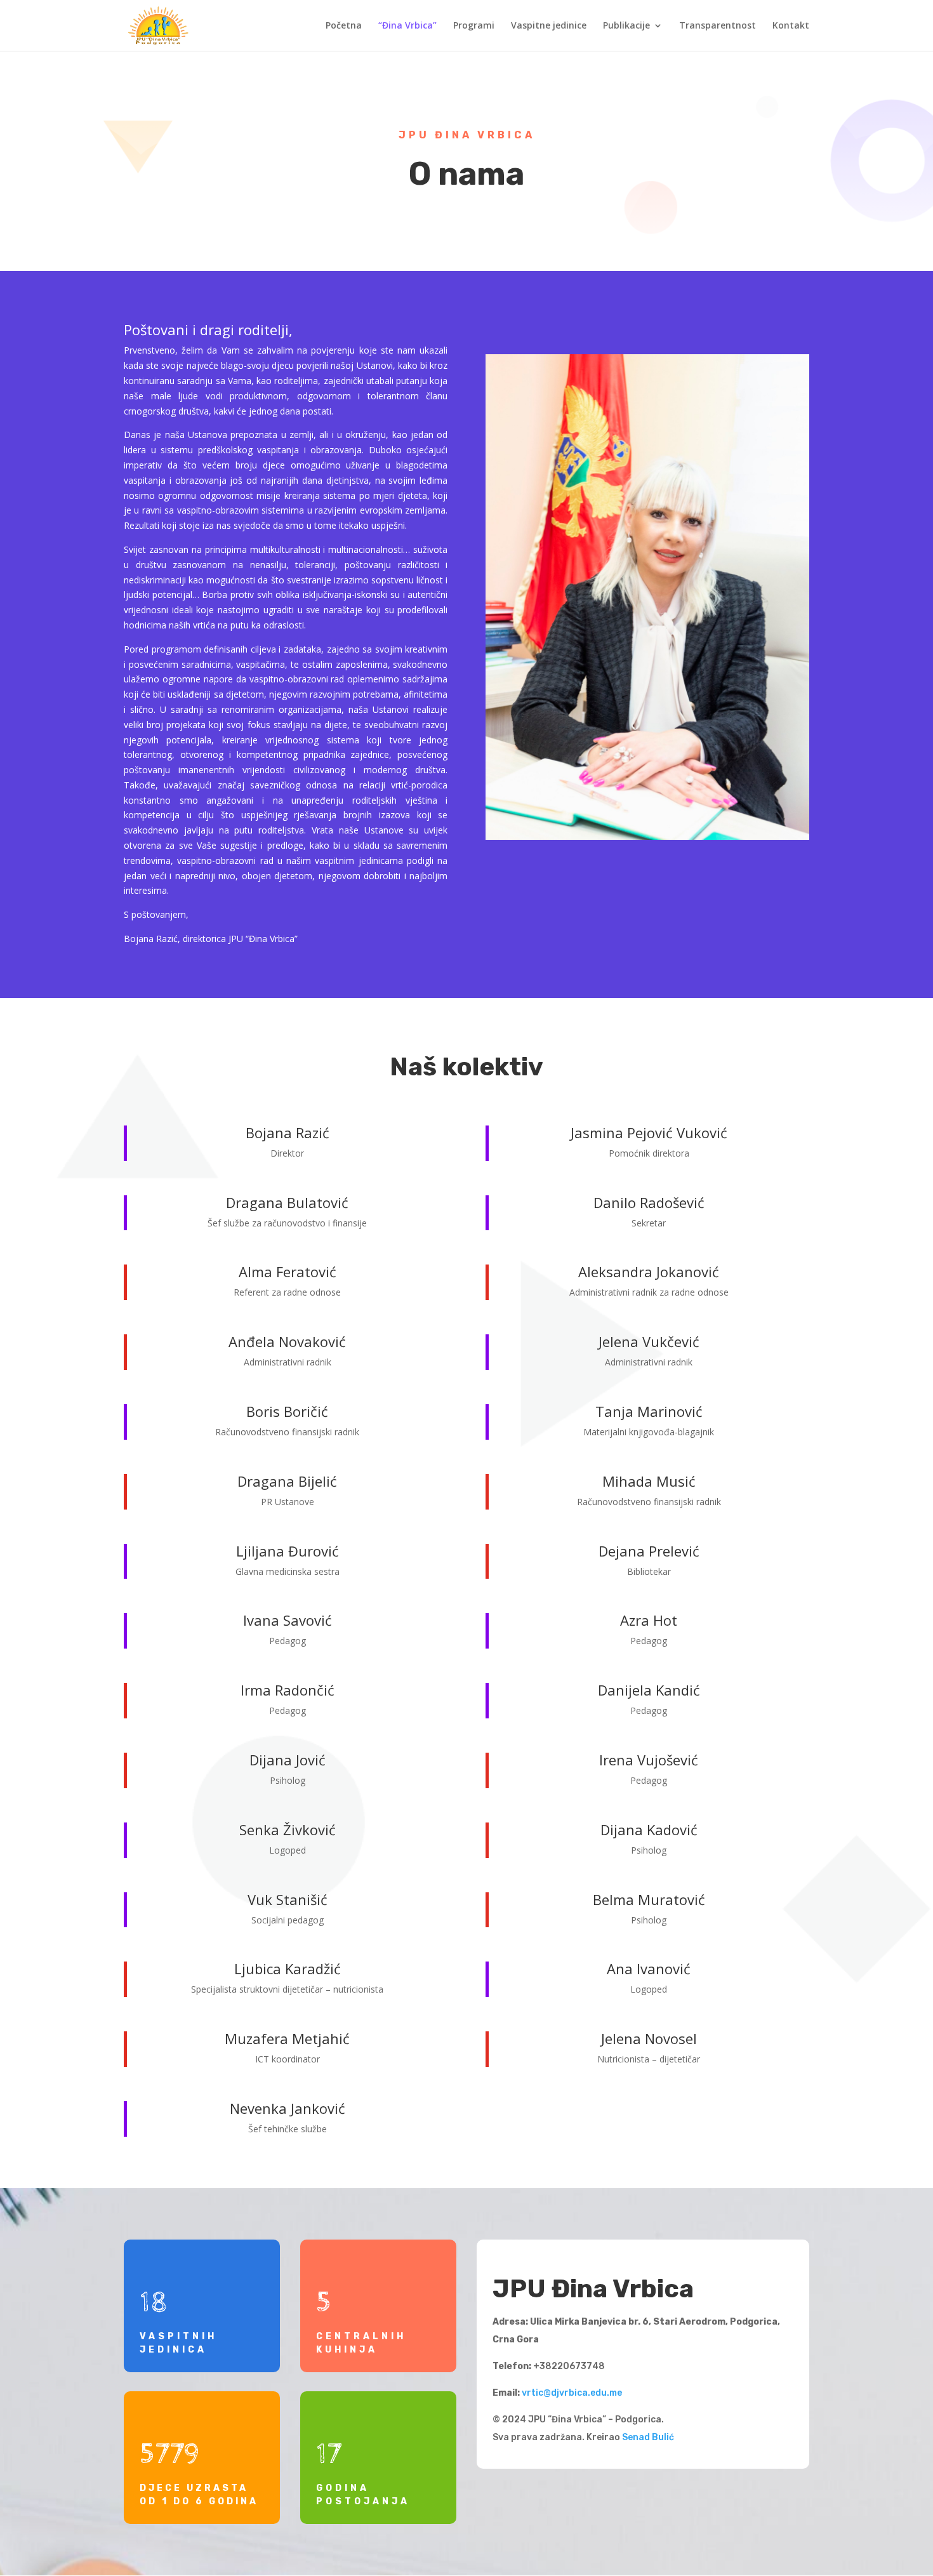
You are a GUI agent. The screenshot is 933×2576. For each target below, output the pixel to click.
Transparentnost (718, 26)
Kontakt (791, 26)
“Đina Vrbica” (407, 26)
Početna (344, 26)
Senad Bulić (648, 2437)
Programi (474, 26)
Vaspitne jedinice (549, 26)
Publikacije (626, 26)
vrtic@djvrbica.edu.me (572, 2393)
